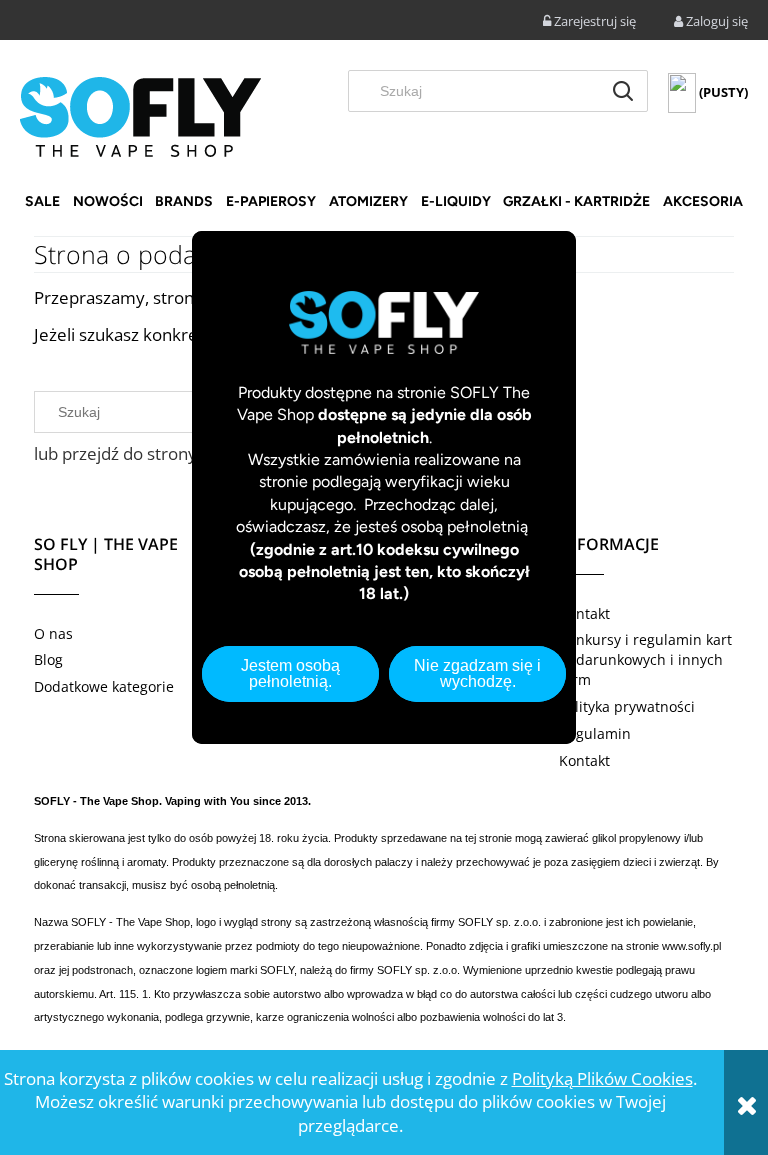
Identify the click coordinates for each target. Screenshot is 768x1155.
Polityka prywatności (627, 706)
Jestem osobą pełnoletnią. (290, 673)
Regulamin (595, 733)
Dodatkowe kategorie (104, 686)
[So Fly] (140, 115)
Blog (48, 659)
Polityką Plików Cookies (602, 1078)
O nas (53, 633)
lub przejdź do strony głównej (147, 453)
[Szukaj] (623, 91)
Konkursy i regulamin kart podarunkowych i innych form (645, 659)
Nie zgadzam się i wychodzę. (477, 673)
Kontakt (584, 613)
